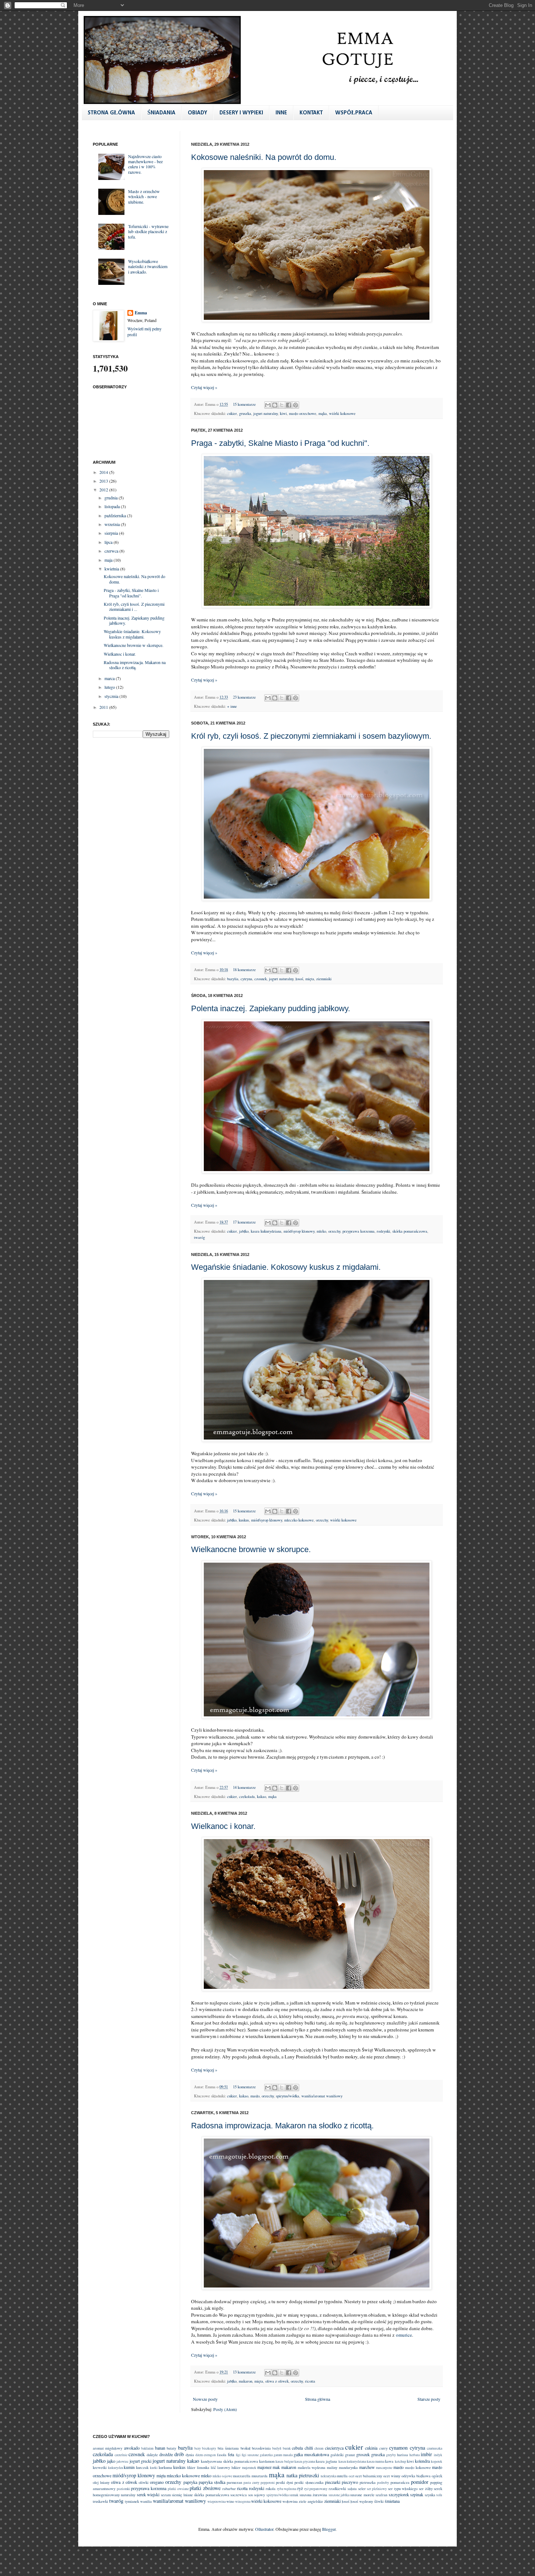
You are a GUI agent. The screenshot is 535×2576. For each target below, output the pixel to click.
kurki (154, 2468)
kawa (389, 2461)
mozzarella (242, 2476)
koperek (437, 2461)
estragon (210, 2455)
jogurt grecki (140, 2461)
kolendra (422, 2461)
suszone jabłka (339, 2495)
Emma (141, 313)
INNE (281, 113)
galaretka (266, 2455)
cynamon (398, 2448)
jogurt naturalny (265, 413)
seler (362, 2489)
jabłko (244, 1231)
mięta (310, 979)
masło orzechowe (303, 413)
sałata (352, 2489)
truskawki (100, 2501)
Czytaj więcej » (204, 387)
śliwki (379, 2501)
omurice (404, 2335)
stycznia (112, 696)
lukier (236, 2467)
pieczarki (333, 2482)
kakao (261, 1796)
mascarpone (384, 2468)
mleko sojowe (222, 2476)
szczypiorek (399, 2494)
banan (160, 2448)
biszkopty (209, 2448)
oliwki (144, 2482)
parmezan (234, 2482)
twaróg (199, 1237)
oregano (157, 2482)
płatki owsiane (178, 2489)
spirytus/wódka (288, 2096)
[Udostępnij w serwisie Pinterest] (296, 405)
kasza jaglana (326, 2461)
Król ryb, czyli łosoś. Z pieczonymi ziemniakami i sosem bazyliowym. (311, 736)
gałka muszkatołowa (311, 2454)
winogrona (243, 2502)
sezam (166, 2495)
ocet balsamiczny (369, 2476)
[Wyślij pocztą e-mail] (268, 405)
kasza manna (376, 2461)
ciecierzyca (334, 2448)
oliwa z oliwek (277, 2381)
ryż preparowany (316, 2489)
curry (383, 2448)
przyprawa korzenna (358, 1231)
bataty (171, 2448)
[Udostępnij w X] (282, 405)
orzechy (334, 1231)
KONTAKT (311, 113)
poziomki (124, 2489)
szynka (430, 2495)
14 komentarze (244, 1787)
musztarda (259, 2476)
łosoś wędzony (362, 2501)
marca (110, 678)
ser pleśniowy (377, 2489)
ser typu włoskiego (403, 2489)
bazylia (233, 979)
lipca (109, 542)
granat (350, 2455)
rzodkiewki (337, 2489)
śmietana (392, 2501)
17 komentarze (244, 1222)
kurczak (142, 2467)
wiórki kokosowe (342, 413)
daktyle (152, 2455)
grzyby (391, 2455)
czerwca (112, 551)
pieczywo (350, 2482)
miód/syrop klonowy (299, 1231)
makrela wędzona (312, 2467)
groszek (363, 2454)
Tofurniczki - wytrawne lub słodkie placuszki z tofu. (148, 231)
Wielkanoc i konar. (223, 1826)
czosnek (261, 979)
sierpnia (112, 533)
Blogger (329, 2529)
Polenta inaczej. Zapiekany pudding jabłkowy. (271, 1008)
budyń (277, 2448)
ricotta (310, 2381)
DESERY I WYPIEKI (241, 113)
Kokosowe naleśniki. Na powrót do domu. (264, 157)
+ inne (232, 706)
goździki (337, 2455)
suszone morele (362, 2495)
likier (191, 2467)
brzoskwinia (261, 2448)
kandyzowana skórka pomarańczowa (229, 2461)
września (113, 524)
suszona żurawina (313, 2495)
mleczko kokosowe (299, 1520)
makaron (245, 2381)
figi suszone (250, 2455)
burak (287, 2448)
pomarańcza (400, 2482)
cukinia (371, 2448)
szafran (381, 2495)
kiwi (283, 413)
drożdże (166, 2454)
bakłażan (147, 2448)
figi (238, 2455)
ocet (352, 2476)
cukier (232, 413)
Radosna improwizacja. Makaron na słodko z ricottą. (282, 2126)
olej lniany (101, 2482)
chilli (309, 2448)
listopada (113, 506)
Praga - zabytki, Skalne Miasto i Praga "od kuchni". (280, 443)
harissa (403, 2455)
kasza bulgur (284, 2461)
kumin (129, 2467)
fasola (222, 2455)
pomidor (420, 2482)
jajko (111, 2461)
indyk (438, 2455)
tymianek (132, 2501)
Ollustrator (264, 2529)
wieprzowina (217, 2502)
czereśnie (121, 2455)
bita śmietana (228, 2448)
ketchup (401, 2461)
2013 (104, 481)
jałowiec (122, 2461)
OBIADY (197, 113)
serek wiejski (148, 2494)
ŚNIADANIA (161, 113)
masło (255, 2096)
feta (231, 2454)
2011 (104, 707)
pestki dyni (284, 2482)
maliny (332, 2467)
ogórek (437, 2476)
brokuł (245, 2448)
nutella (342, 2476)
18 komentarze (244, 970)
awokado (132, 2448)
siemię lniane (182, 2495)
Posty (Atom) (225, 2409)
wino (230, 2501)
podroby (383, 2483)
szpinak (417, 2494)
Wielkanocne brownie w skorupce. (251, 1549)
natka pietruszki (303, 2475)
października (116, 515)
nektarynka (328, 2476)
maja (109, 560)
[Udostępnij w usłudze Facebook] (289, 405)
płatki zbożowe (205, 2488)
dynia (190, 2455)
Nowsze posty (205, 2399)
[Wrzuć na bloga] (275, 405)
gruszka (245, 413)
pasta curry (251, 2483)
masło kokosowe (418, 2467)
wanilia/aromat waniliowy (322, 2096)
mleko (321, 1231)
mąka (323, 413)
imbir (426, 2454)
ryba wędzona (287, 2489)
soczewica (239, 2495)
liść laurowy (221, 2467)
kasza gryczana (305, 2461)
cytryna (246, 979)
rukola (271, 2489)
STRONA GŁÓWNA (111, 113)
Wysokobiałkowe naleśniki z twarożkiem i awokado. (148, 266)
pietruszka (368, 2482)
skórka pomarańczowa (410, 1231)
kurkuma (165, 2467)
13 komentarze (244, 2372)
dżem (199, 2455)
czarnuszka (435, 2448)
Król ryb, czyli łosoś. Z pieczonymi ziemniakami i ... (134, 606)
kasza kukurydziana (266, 1231)
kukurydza (116, 2468)
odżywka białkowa (416, 2476)
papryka (190, 2482)
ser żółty (426, 2489)
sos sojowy (257, 2495)
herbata (415, 2455)
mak (276, 2467)
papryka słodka (212, 2482)
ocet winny (392, 2476)
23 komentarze (244, 697)
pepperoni (268, 2483)
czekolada (247, 1796)
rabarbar (229, 2489)
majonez (264, 2467)
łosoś (299, 979)
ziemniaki (324, 979)
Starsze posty (429, 2399)
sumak (294, 2495)
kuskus (244, 1520)
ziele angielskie (311, 2501)
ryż (300, 2488)
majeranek (249, 2468)
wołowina (290, 2501)
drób (179, 2454)
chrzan (319, 2448)
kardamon (267, 2461)
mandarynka (348, 2467)
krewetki (100, 2467)
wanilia (146, 2501)
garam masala (283, 2455)
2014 (104, 472)
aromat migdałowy (108, 2448)
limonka (203, 2467)
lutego (110, 687)
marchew (367, 2467)
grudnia (112, 498)
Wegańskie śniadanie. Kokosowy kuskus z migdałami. (286, 1267)
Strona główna (318, 2399)
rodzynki (383, 1231)
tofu (439, 2495)
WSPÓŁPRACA (354, 113)
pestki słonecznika (309, 2482)
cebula (297, 2448)
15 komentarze (244, 404)
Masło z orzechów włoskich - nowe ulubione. (144, 197)
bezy (198, 2448)
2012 (104, 490)
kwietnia (112, 569)
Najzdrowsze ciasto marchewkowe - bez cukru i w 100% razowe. (145, 164)
